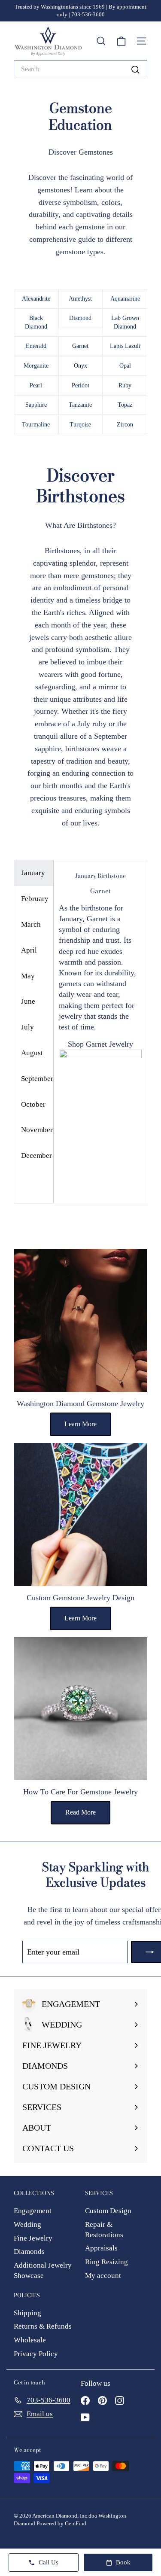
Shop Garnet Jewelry (100, 1044)
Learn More (80, 1424)
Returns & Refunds (43, 2326)
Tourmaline (36, 425)
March (31, 924)
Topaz (125, 405)
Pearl (36, 385)
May (28, 976)
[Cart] (121, 41)
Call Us (49, 2562)
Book (123, 2562)
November (37, 1130)
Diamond (80, 318)
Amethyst (80, 299)
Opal (125, 366)
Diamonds (29, 2252)
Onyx (80, 366)
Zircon (125, 425)
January (33, 873)
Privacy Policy (36, 2354)
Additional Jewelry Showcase (43, 2270)
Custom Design (108, 2211)
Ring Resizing (106, 2262)
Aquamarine (125, 299)
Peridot (80, 385)
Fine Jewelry (33, 2238)
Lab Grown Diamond (125, 322)
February (35, 899)
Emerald (36, 346)
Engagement (33, 2211)
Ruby (125, 385)
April (29, 950)
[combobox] (80, 69)
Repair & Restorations (104, 2230)
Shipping (27, 2313)
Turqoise (80, 425)
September (37, 1079)
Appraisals (101, 2248)
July (27, 1027)
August (32, 1053)
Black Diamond (36, 322)
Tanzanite (80, 405)
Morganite (36, 366)
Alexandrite (36, 299)
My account (103, 2276)
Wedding (27, 2224)
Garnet (80, 346)
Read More (80, 1812)
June (28, 1001)
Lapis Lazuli (125, 346)
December (36, 1156)
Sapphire (36, 405)
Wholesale (30, 2340)
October (33, 1104)
